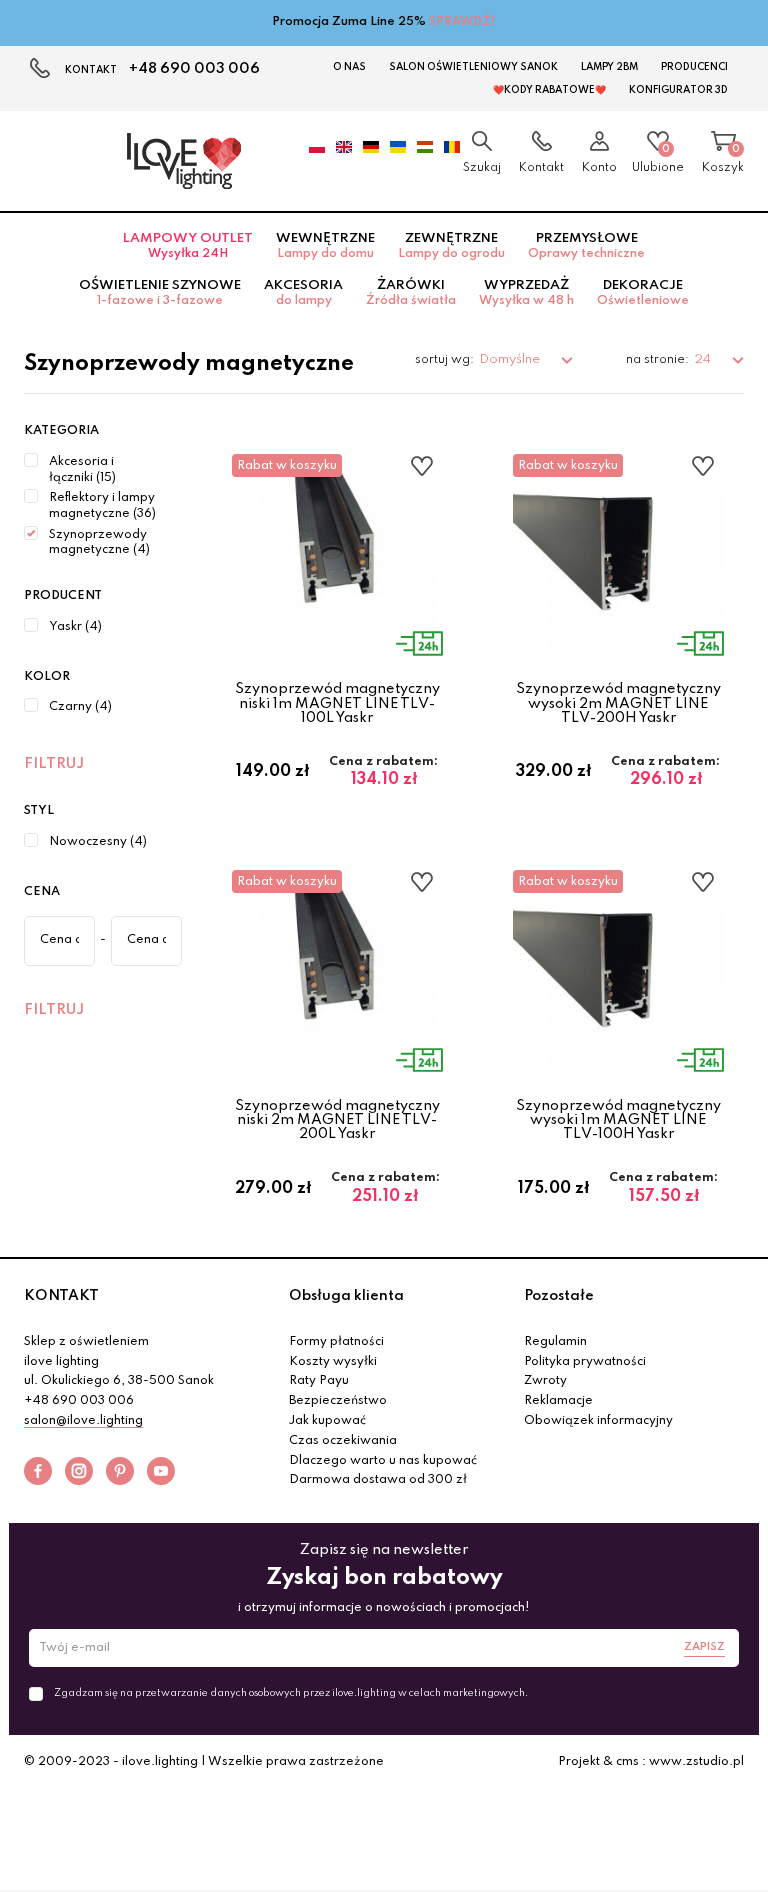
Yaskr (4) (75, 627)
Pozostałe (559, 1296)
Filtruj (54, 764)
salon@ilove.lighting (83, 1421)
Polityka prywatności (585, 1362)
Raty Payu (319, 1381)
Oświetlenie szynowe (160, 293)
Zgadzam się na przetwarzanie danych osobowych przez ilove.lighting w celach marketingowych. (291, 1693)
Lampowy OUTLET (188, 246)
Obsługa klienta (346, 1296)
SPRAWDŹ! (462, 22)
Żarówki (411, 293)
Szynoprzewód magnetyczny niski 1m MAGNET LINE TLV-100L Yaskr (337, 703)
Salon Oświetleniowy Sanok (473, 67)
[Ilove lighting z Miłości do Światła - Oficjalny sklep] (184, 161)
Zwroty (545, 1381)
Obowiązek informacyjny (598, 1421)
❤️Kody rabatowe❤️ (549, 90)
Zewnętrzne (451, 246)
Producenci (694, 67)
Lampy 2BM (609, 67)
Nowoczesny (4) (98, 842)
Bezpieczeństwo (338, 1401)
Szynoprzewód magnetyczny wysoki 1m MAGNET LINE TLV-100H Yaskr (618, 1120)
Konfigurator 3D (678, 90)
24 (704, 359)
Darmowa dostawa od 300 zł (378, 1480)
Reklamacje (558, 1401)
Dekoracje (643, 293)
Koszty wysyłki (333, 1362)
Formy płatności (336, 1342)
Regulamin (555, 1342)
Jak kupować (327, 1421)
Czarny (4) (80, 707)
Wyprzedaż (526, 293)
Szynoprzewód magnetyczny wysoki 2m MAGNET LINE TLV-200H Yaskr (618, 703)
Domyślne (511, 359)
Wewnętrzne (325, 246)
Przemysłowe (586, 246)
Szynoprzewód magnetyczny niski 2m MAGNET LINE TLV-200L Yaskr (337, 1120)
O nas (349, 67)
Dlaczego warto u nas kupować (383, 1461)
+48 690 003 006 (194, 69)
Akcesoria (303, 293)
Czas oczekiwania (343, 1441)
